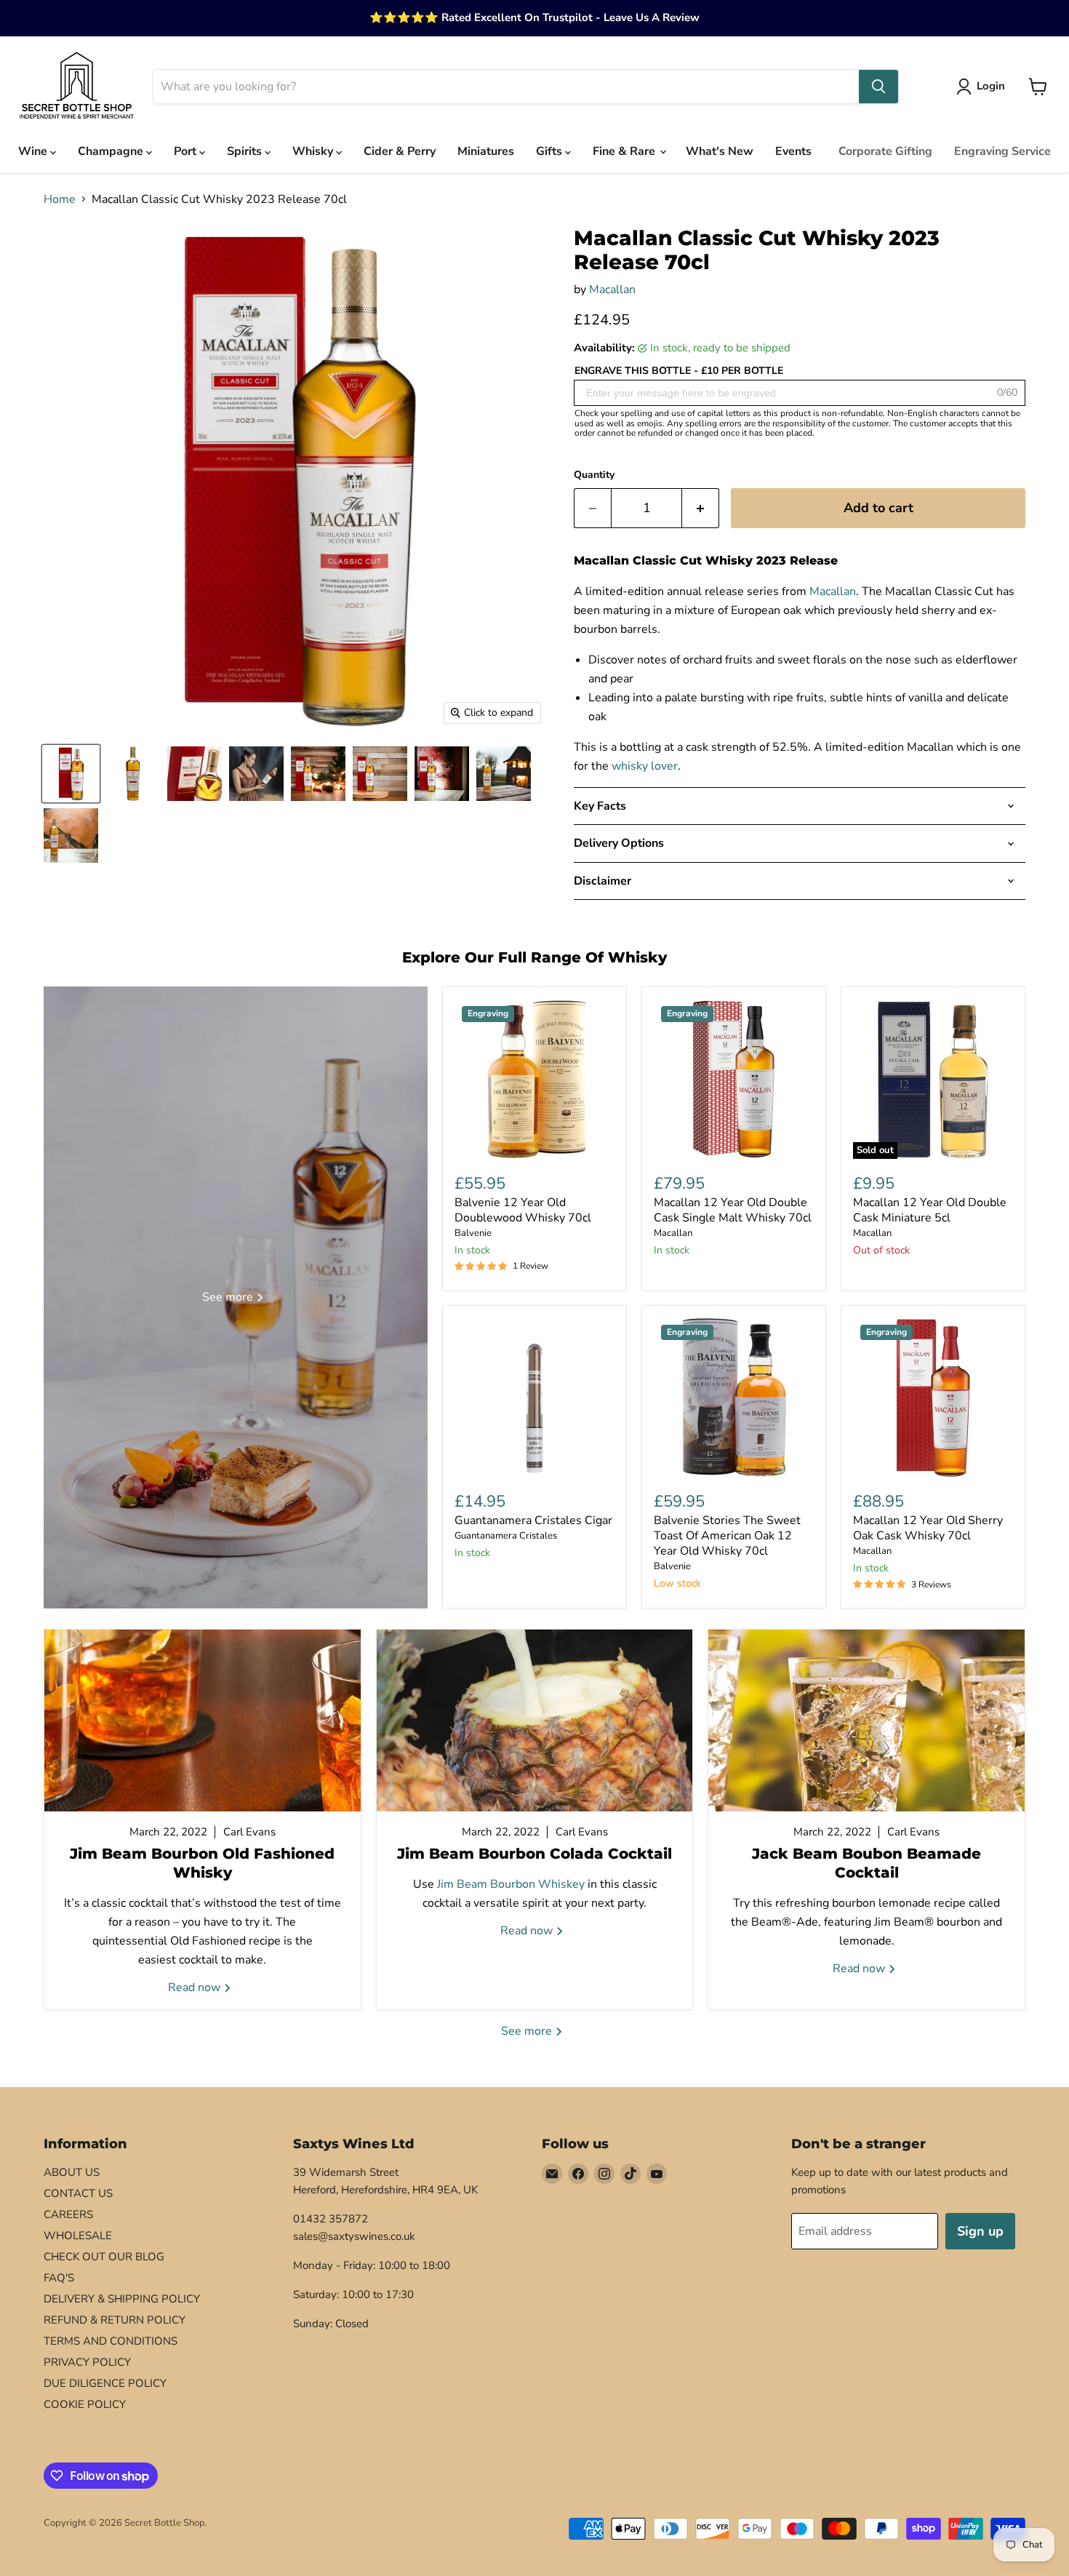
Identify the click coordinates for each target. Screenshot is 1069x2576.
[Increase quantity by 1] (701, 508)
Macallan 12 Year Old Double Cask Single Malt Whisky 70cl (733, 1210)
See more (528, 2031)
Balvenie (473, 1233)
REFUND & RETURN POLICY (115, 2320)
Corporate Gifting (885, 151)
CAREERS (68, 2214)
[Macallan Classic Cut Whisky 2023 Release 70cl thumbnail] (442, 774)
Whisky (314, 151)
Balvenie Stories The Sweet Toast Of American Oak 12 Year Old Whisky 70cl (727, 1536)
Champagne (112, 151)
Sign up (980, 2231)
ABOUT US (72, 2172)
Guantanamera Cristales (506, 1536)
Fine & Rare (625, 151)
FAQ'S (59, 2278)
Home (60, 199)
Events (793, 151)
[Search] (878, 87)
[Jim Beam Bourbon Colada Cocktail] (535, 1720)
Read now (196, 1987)
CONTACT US (78, 2193)
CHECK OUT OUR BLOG (104, 2257)
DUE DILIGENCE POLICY (105, 2383)
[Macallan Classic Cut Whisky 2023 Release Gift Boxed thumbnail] (71, 774)
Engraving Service (1002, 151)
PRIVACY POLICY (87, 2362)
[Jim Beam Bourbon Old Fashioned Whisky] (203, 1720)
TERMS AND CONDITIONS (111, 2341)
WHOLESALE (78, 2236)
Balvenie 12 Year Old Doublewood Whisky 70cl (523, 1210)
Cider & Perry (400, 151)
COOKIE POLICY (85, 2404)
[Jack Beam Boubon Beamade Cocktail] (866, 1720)
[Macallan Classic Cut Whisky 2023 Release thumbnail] (133, 774)
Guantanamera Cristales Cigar (533, 1520)
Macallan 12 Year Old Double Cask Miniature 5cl (930, 1210)
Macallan (612, 290)
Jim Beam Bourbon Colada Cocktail (534, 1854)
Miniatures (486, 151)
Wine (34, 151)
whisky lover (645, 766)
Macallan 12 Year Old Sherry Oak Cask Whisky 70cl (928, 1528)
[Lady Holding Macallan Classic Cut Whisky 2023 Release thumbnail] (256, 774)
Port (187, 151)
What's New (720, 151)
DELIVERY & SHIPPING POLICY (122, 2299)
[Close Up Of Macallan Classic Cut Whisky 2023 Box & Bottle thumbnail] (195, 774)
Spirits (246, 151)
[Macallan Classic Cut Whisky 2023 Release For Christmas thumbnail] (318, 774)
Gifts (550, 151)
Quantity (594, 475)
